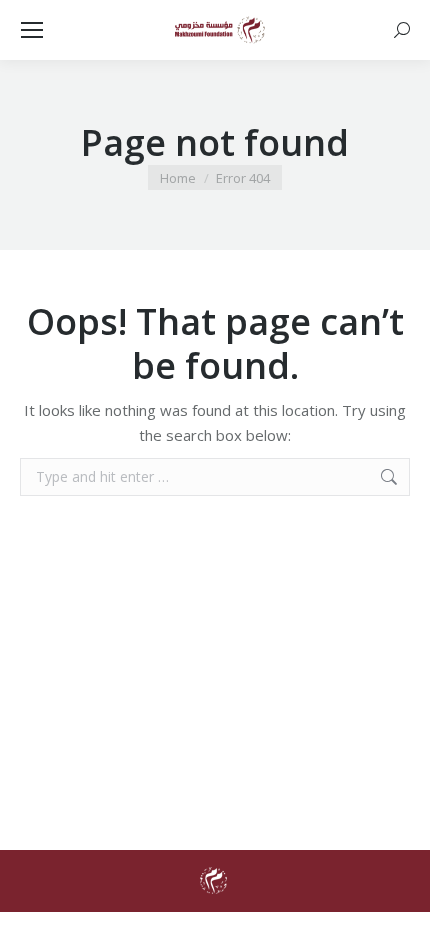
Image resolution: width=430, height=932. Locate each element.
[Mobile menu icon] (32, 30)
